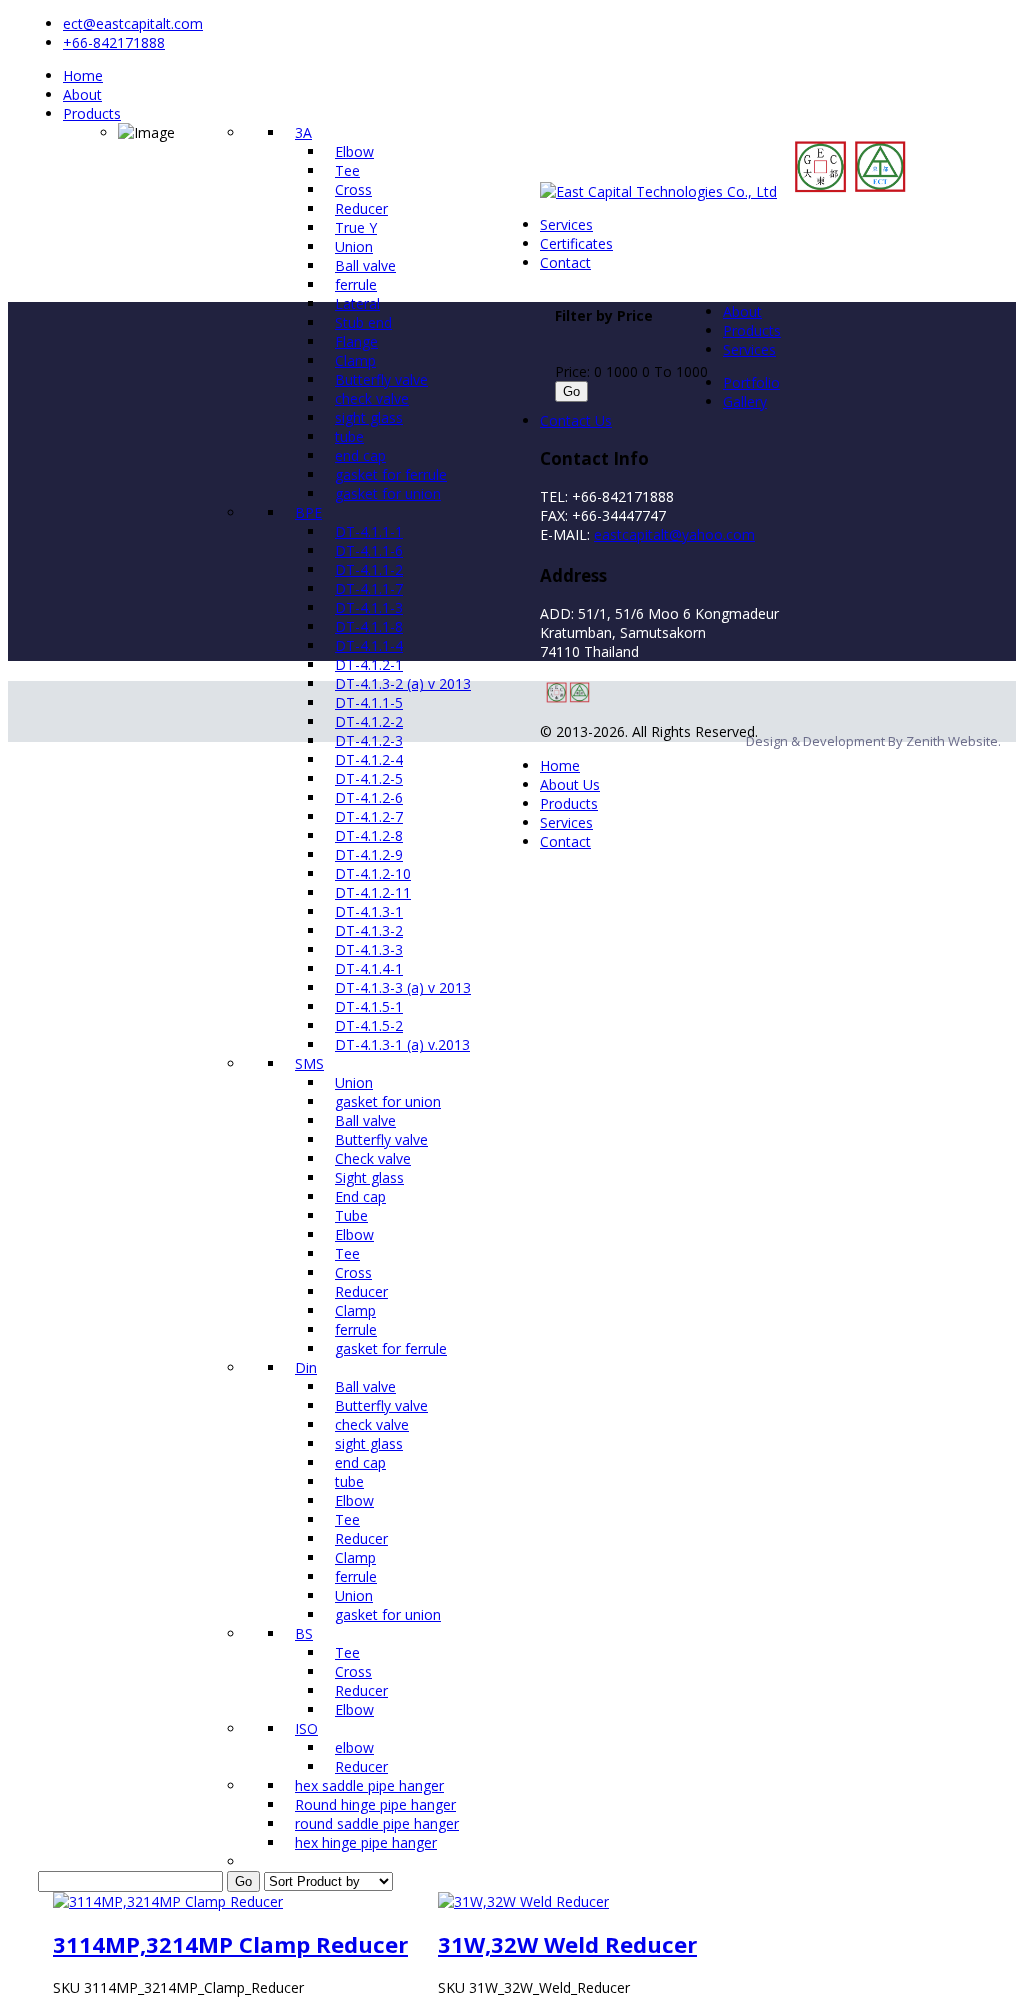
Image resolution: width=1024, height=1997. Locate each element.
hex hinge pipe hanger (366, 1842)
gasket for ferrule (391, 1348)
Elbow (354, 1709)
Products (92, 113)
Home (83, 75)
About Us (570, 784)
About (82, 94)
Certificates (576, 243)
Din (306, 1367)
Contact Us (576, 420)
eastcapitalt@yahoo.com (674, 534)
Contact (565, 262)
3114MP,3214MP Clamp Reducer (230, 1944)
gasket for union (388, 1614)
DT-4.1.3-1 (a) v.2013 (402, 1044)
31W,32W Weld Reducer (567, 1944)
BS (304, 1633)
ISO (306, 1728)
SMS (309, 1063)
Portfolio (751, 382)
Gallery (745, 401)
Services (566, 224)
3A (303, 132)
